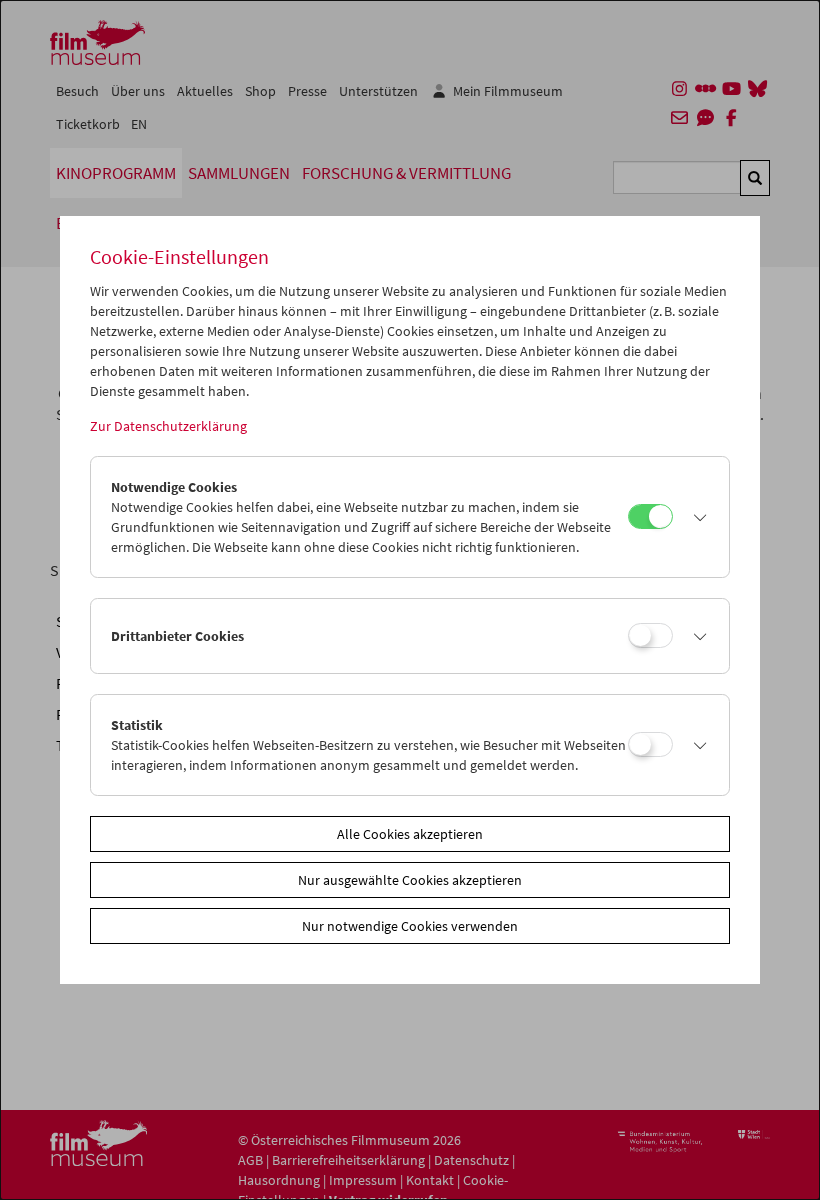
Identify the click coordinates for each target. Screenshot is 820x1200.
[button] (696, 517)
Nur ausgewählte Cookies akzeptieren (410, 880)
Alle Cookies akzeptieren (410, 834)
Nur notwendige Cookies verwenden (410, 926)
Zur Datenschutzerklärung (168, 426)
